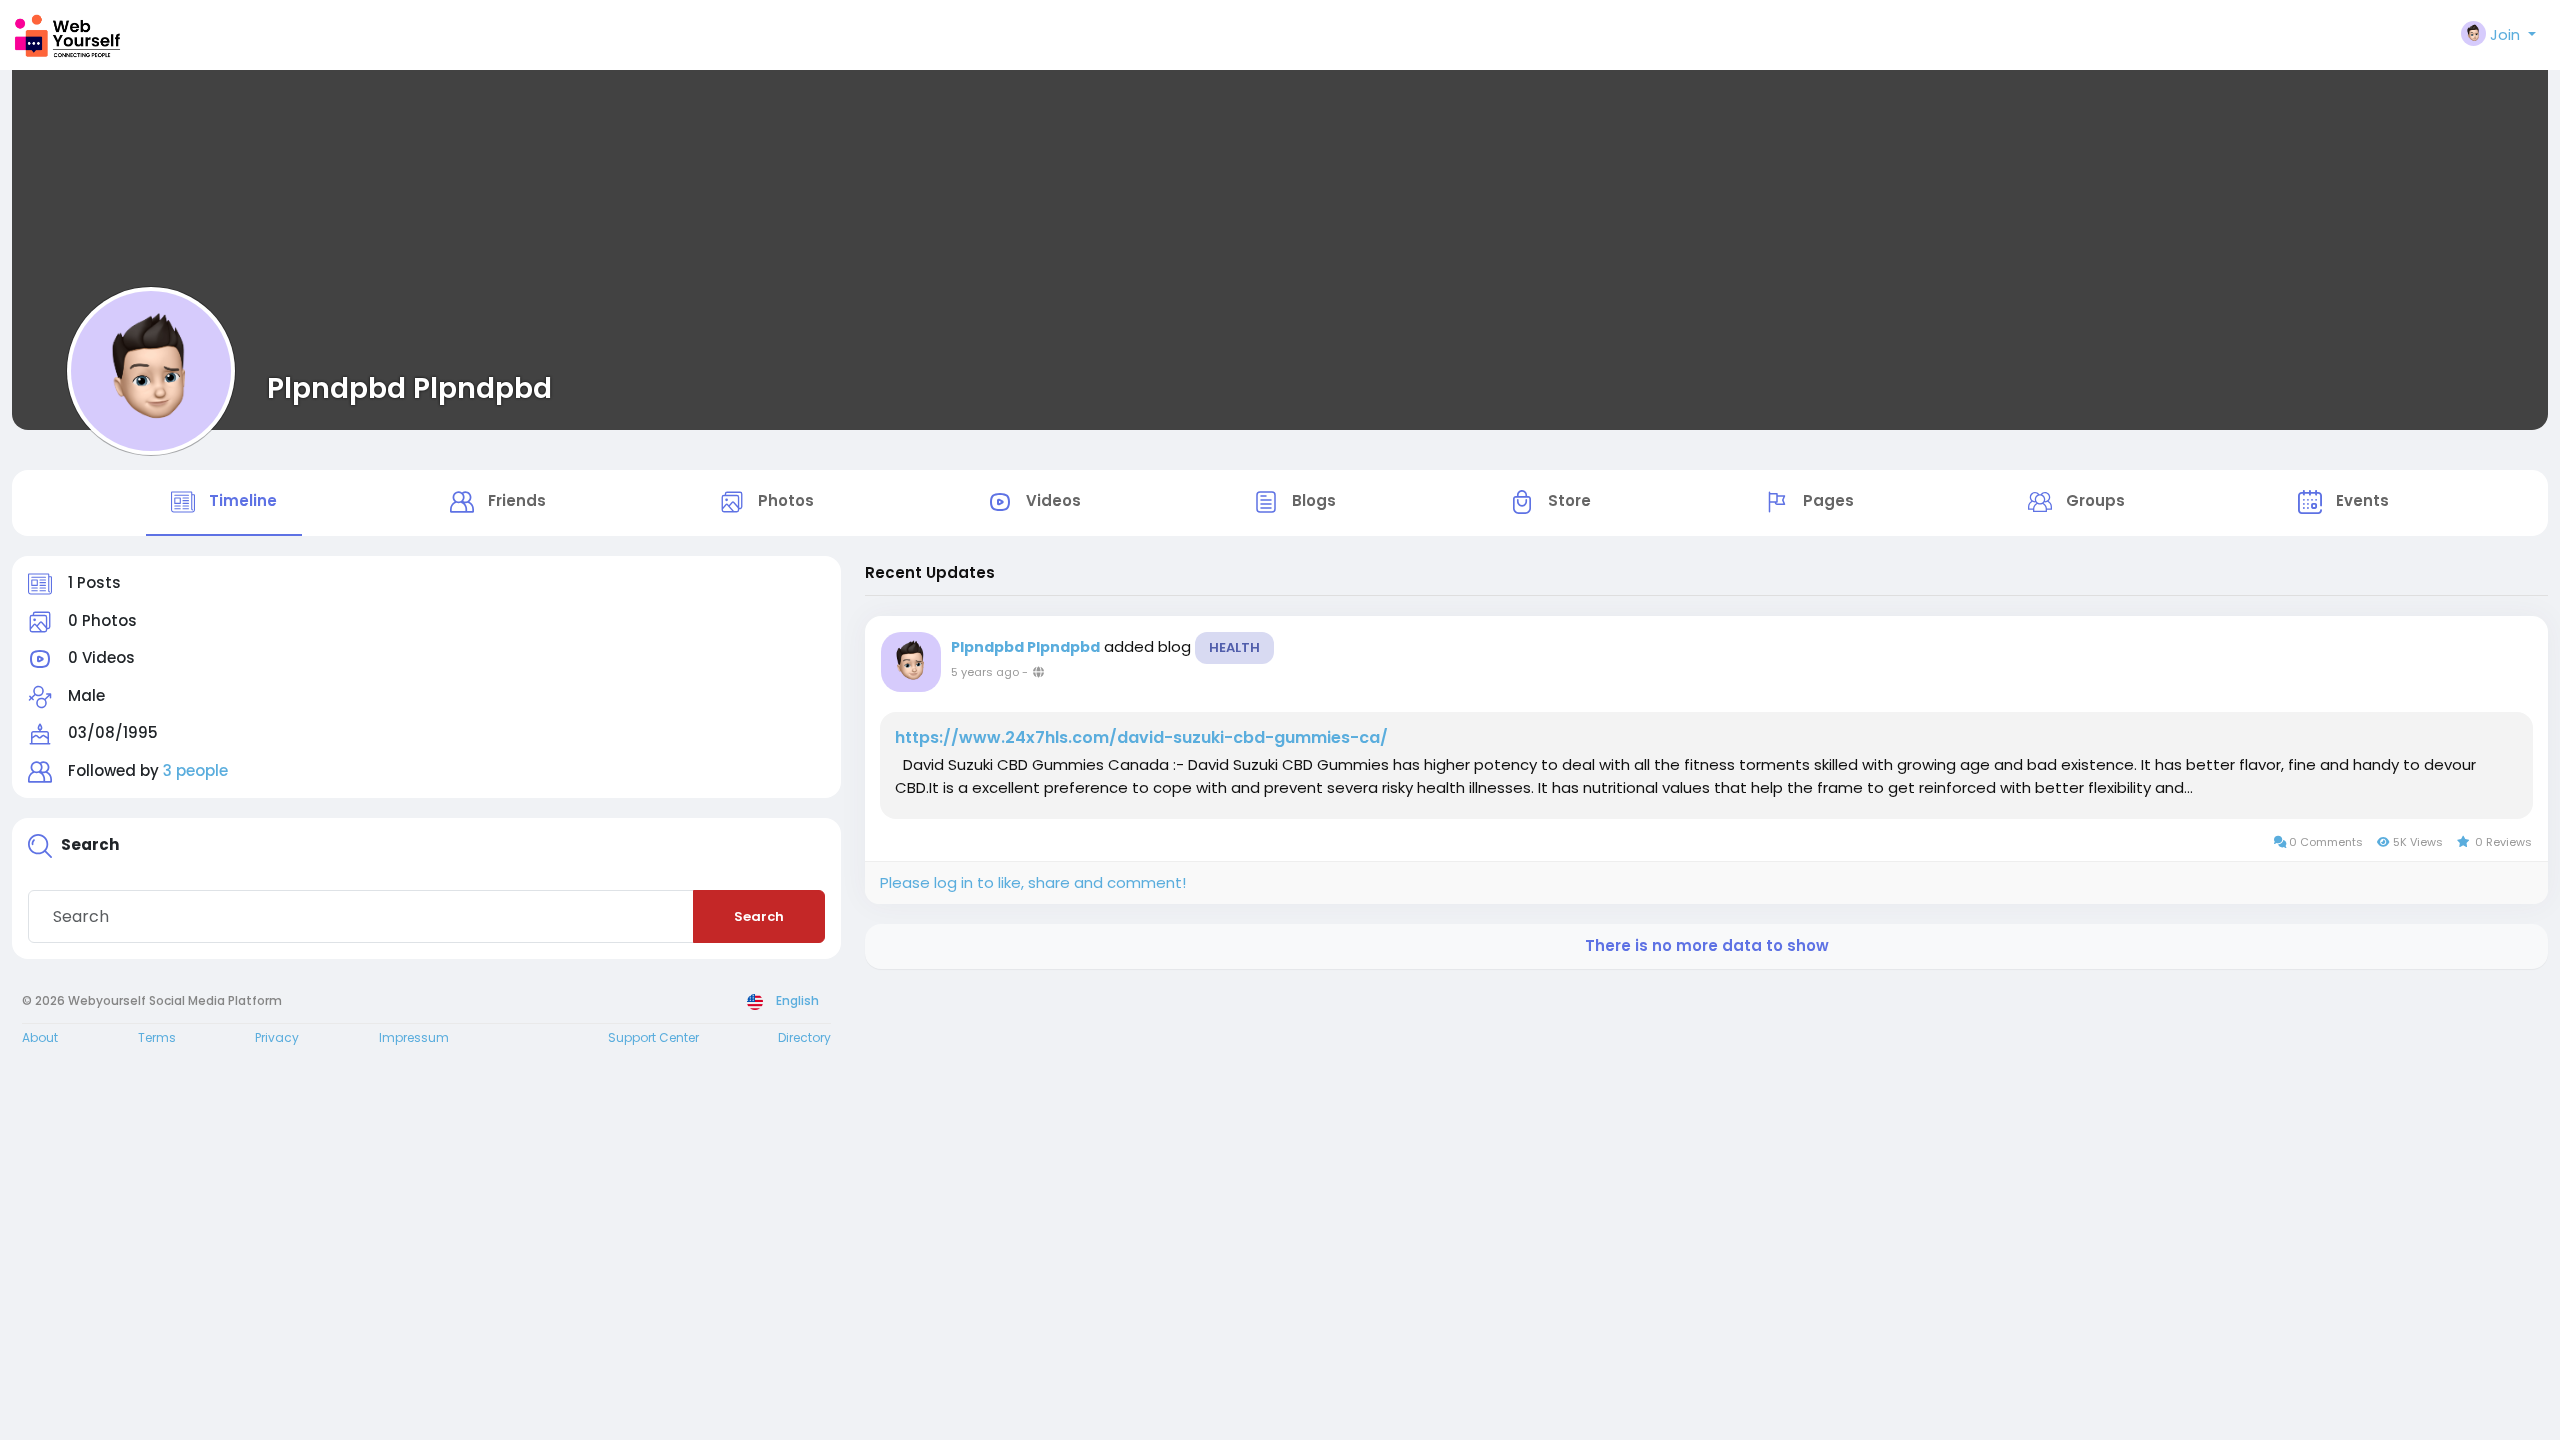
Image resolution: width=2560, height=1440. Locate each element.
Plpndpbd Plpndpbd (409, 388)
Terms (157, 1037)
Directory (804, 1037)
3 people (195, 770)
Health (1234, 647)
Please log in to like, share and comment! (1033, 882)
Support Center (653, 1037)
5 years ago (985, 672)
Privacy (277, 1037)
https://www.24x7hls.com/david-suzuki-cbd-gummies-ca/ (1141, 738)
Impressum (414, 1037)
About (40, 1037)
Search (759, 916)
